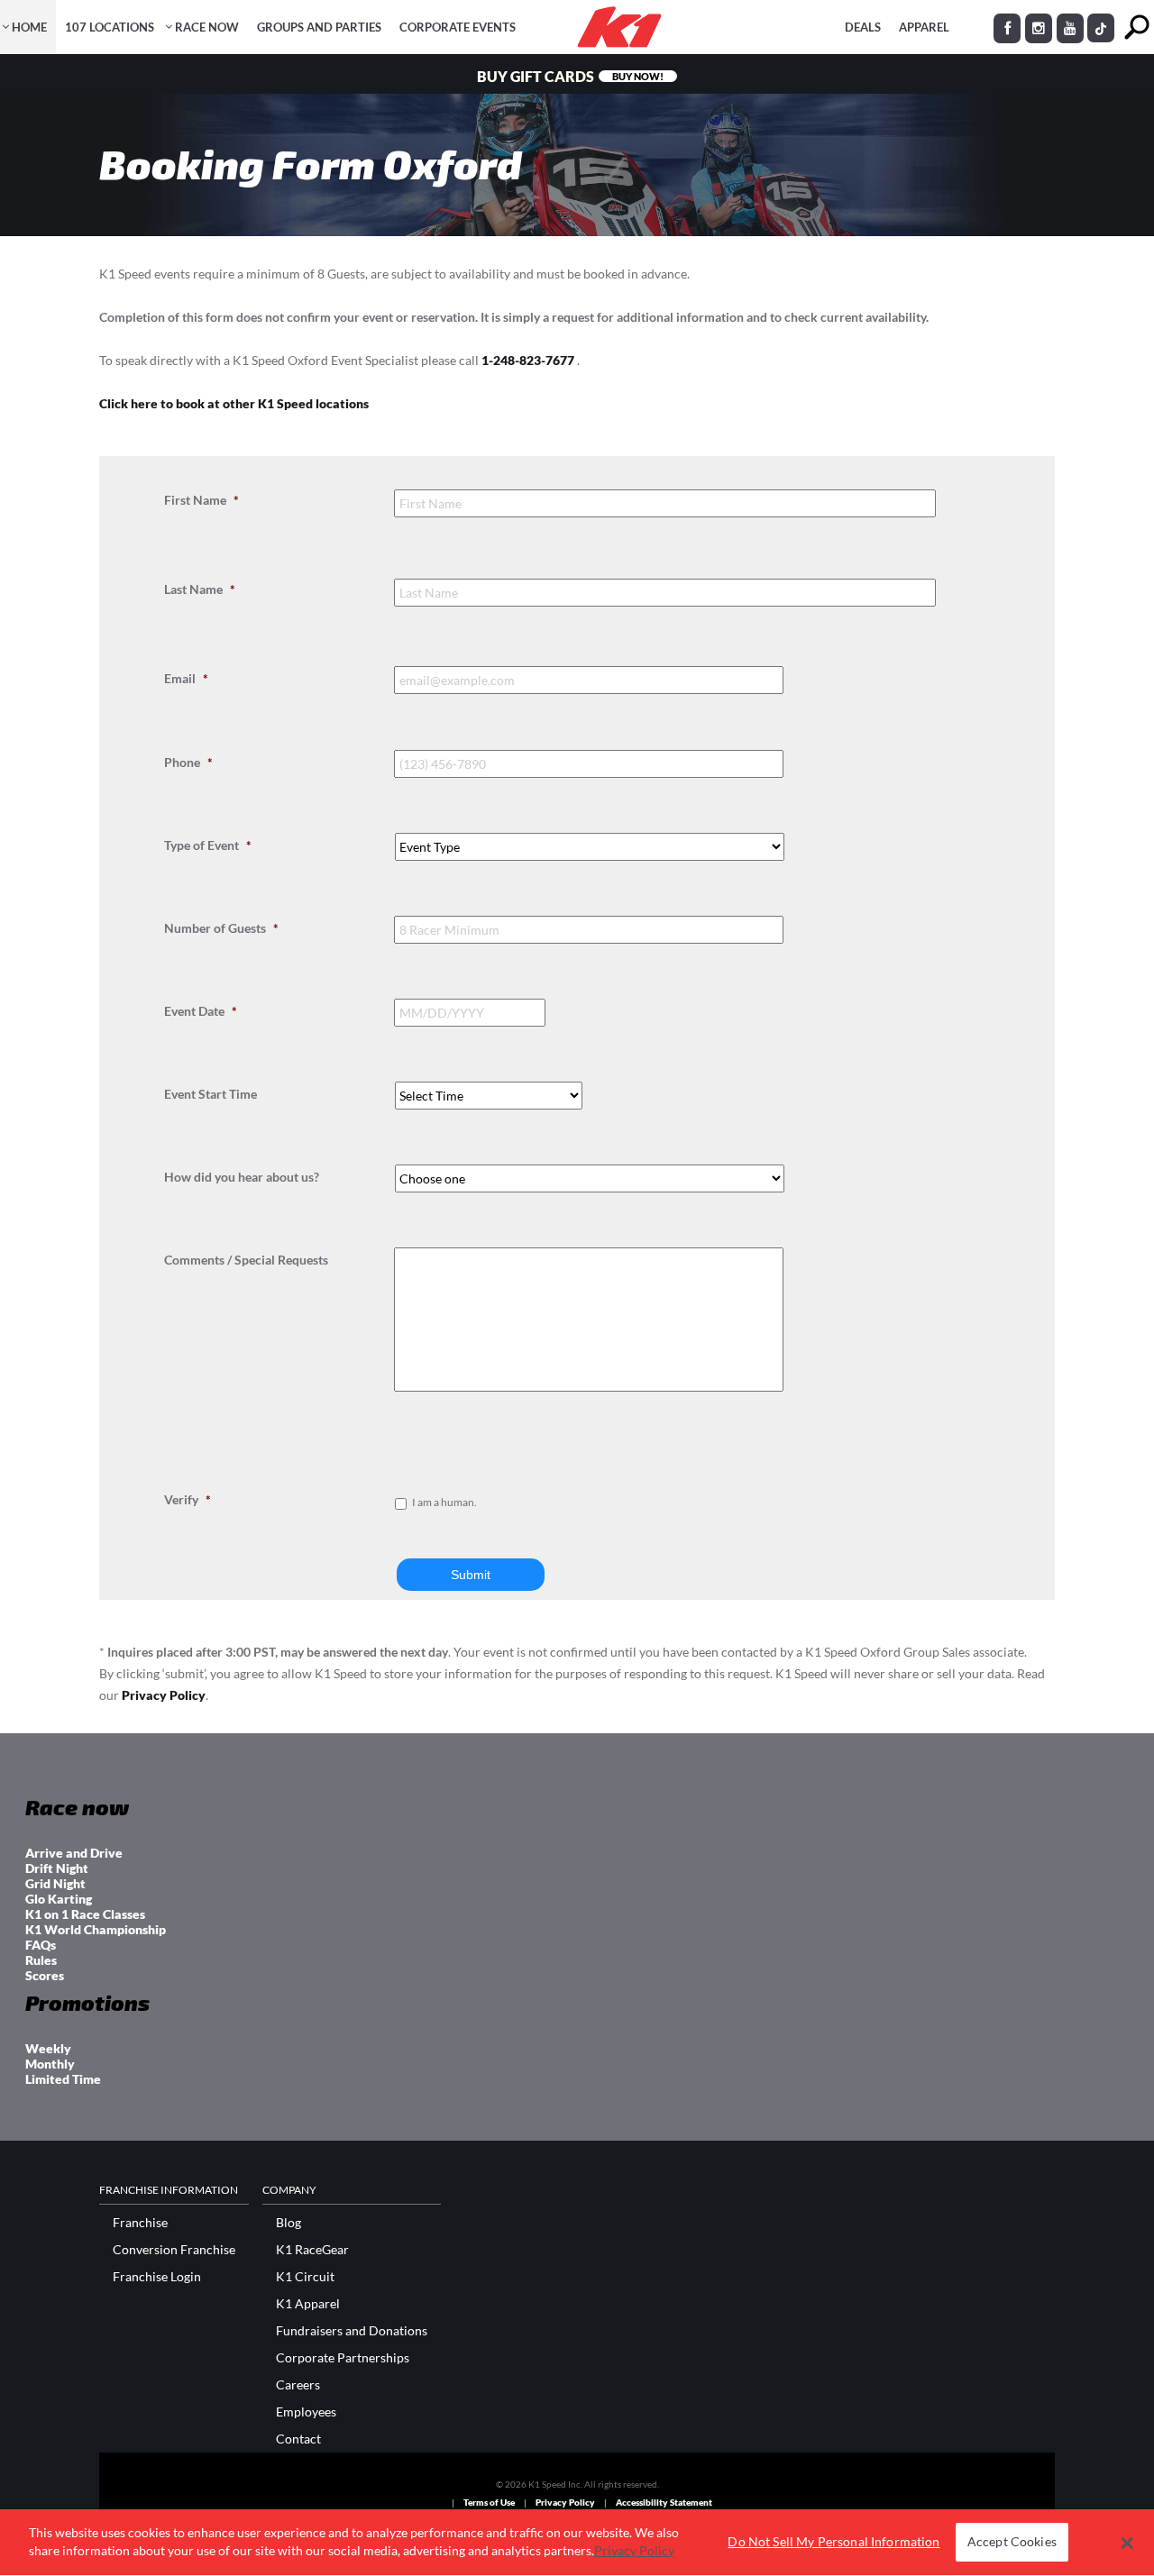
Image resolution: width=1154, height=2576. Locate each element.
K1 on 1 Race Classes (85, 1914)
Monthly (50, 2064)
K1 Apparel (308, 2304)
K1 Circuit (305, 2277)
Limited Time (63, 2079)
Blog (288, 2223)
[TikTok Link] (1101, 28)
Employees (306, 2412)
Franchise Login (157, 2277)
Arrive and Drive (74, 1853)
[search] (1136, 27)
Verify (188, 1499)
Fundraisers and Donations (352, 2331)
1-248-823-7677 (529, 360)
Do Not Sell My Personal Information (833, 2542)
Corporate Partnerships (343, 2358)
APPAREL (924, 27)
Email (186, 678)
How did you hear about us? (242, 1177)
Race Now (207, 27)
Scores (45, 1975)
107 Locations (110, 27)
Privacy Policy (164, 1695)
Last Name (200, 589)
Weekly (48, 2048)
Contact (298, 2439)
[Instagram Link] (1039, 28)
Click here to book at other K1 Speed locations (234, 403)
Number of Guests (221, 928)
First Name (201, 500)
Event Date (201, 1011)
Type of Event (208, 845)
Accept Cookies (1012, 2542)
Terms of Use (489, 2502)
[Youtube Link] (1070, 28)
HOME (29, 27)
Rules (41, 1960)
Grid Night (55, 1883)
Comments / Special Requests (246, 1260)
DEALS (863, 27)
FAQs (41, 1945)
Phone (188, 762)
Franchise (140, 2223)
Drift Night (57, 1868)
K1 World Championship (96, 1929)
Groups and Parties (319, 27)
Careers (298, 2385)
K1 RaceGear (312, 2250)
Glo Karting (59, 1899)
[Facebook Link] (1007, 28)
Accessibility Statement (664, 2502)
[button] (1127, 2543)
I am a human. (444, 1502)
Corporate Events (458, 27)
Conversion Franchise (174, 2250)
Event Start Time (211, 1094)
